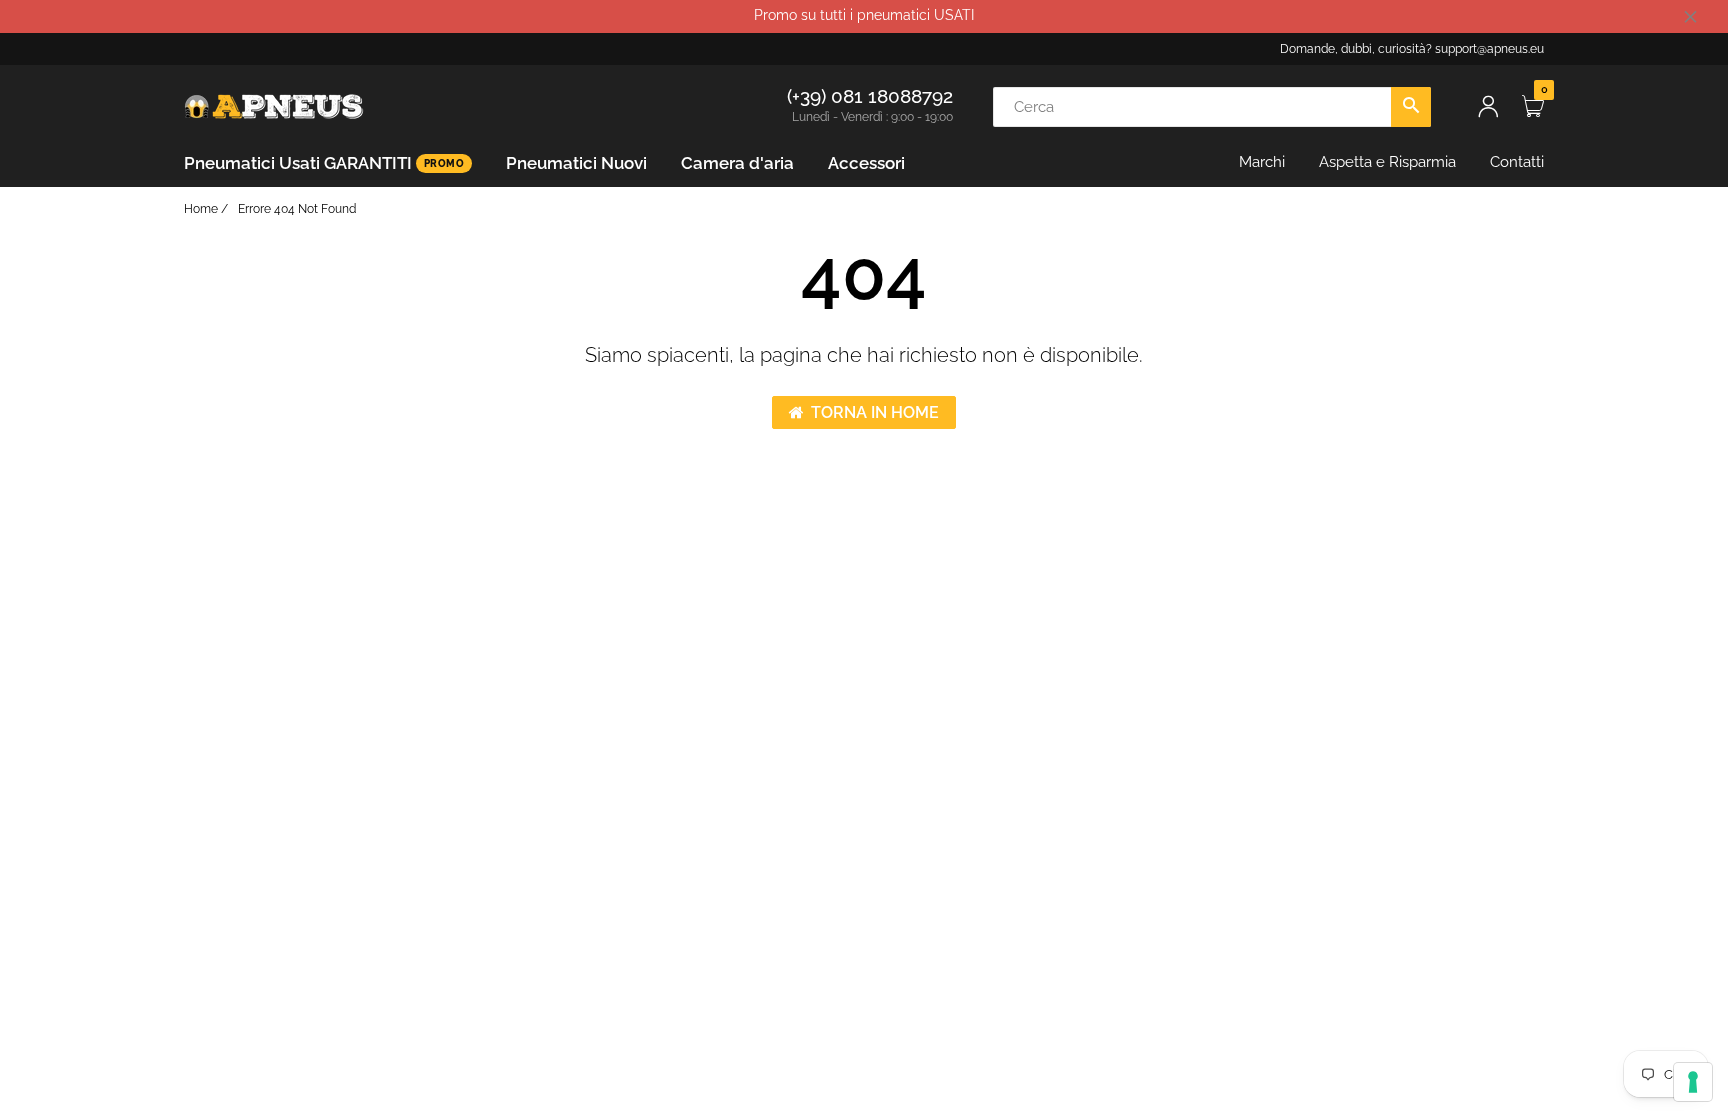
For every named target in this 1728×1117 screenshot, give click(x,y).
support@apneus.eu (1489, 49)
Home (201, 209)
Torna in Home (875, 412)
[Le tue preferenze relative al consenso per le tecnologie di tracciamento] (1693, 1082)
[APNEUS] (274, 105)
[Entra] (1488, 106)
